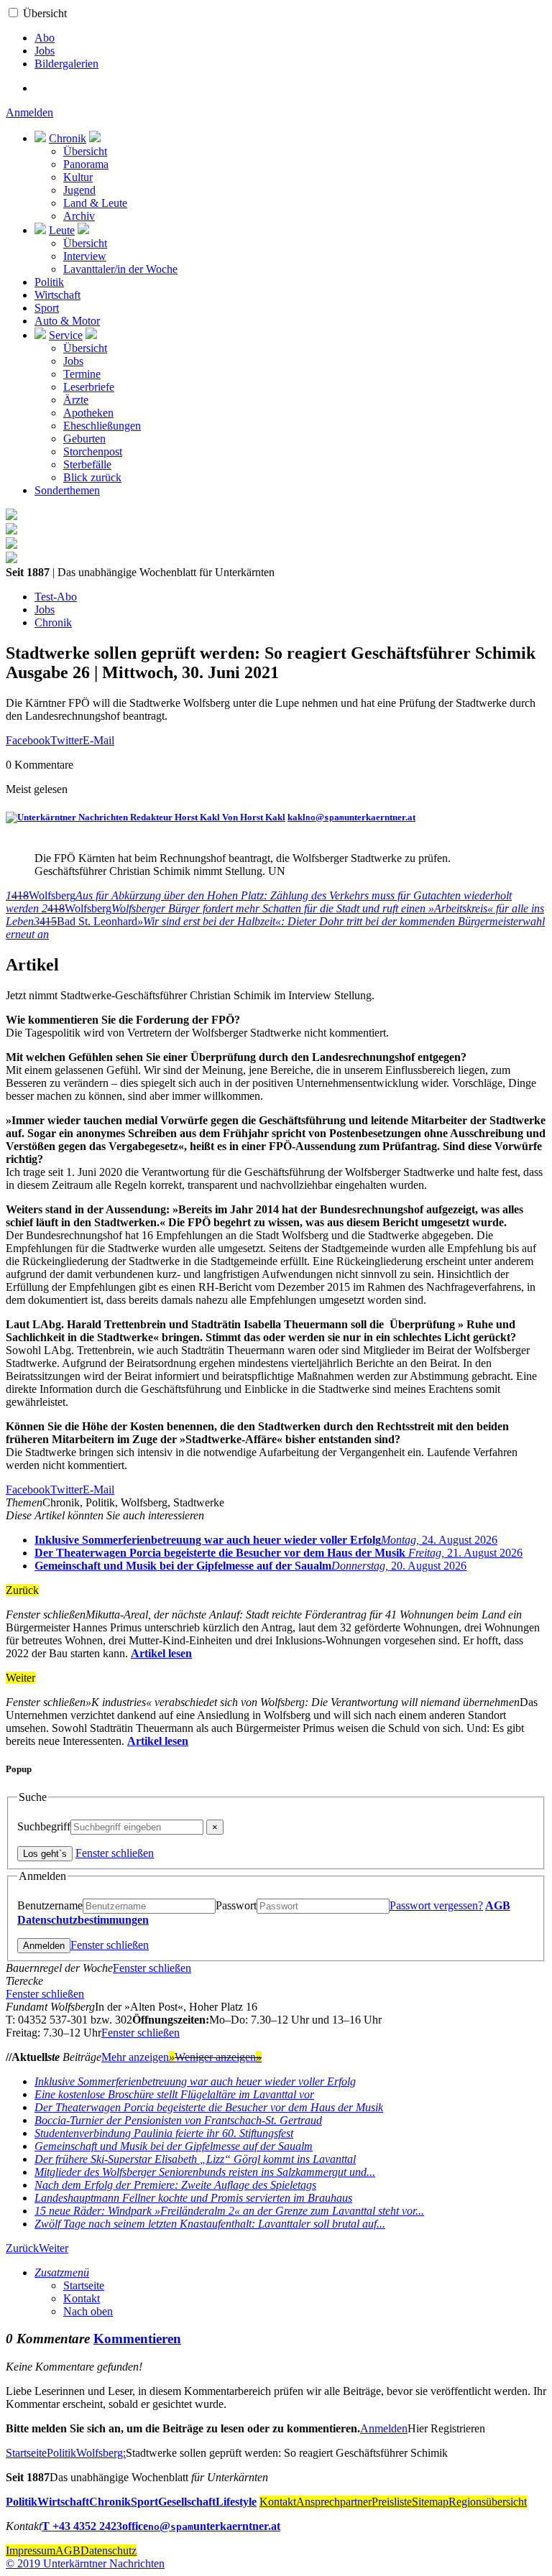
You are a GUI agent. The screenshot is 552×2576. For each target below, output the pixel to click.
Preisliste (392, 2502)
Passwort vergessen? (436, 1905)
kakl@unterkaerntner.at (351, 817)
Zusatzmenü (62, 2272)
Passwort (236, 1905)
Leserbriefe (89, 387)
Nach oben (88, 2311)
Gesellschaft (187, 2502)
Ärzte (76, 400)
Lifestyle (236, 2502)
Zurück (22, 2248)
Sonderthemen (67, 490)
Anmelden (29, 112)
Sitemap (430, 2502)
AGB (498, 1905)
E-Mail (98, 740)
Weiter (54, 2248)
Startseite (84, 2285)
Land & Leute (95, 203)
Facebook (28, 740)
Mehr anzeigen (138, 2057)
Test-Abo (56, 597)
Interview (85, 256)
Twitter (66, 740)
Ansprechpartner (334, 2502)
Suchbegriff (44, 1826)
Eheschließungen (102, 426)
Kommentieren (137, 2339)
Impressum (31, 2550)
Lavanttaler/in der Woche (120, 269)
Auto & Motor (67, 321)
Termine (82, 374)
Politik (49, 282)
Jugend (79, 190)
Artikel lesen (161, 1653)
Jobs (45, 51)
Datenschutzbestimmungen (83, 1920)
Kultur (78, 177)
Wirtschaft (57, 295)
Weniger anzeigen (218, 2057)
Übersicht (45, 13)
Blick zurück (92, 477)
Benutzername (50, 1905)
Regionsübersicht (488, 2502)
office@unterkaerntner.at (201, 2526)
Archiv (79, 216)
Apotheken (88, 413)
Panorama (86, 164)
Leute (62, 230)
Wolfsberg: (101, 2453)
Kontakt (82, 2298)
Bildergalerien (66, 64)
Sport (47, 308)
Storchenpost (93, 451)
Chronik (68, 138)
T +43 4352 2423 (82, 2526)
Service (66, 335)
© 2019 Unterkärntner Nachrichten (85, 2563)
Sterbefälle (87, 464)
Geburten (84, 439)
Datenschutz (109, 2550)
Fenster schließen (115, 1853)
